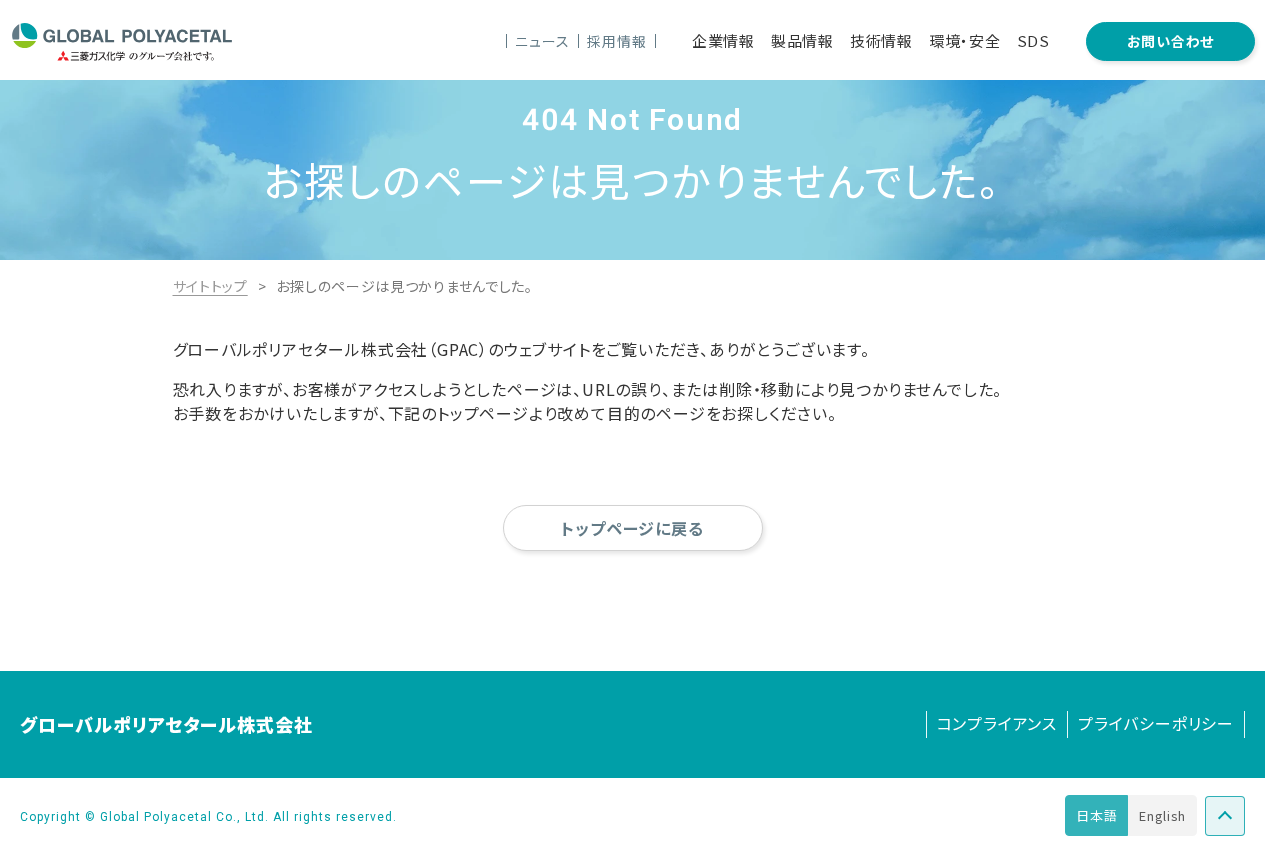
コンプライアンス (997, 723)
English (1162, 815)
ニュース (542, 41)
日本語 (1096, 815)
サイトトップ (210, 286)
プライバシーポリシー (1156, 723)
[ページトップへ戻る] (1225, 816)
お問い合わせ (1170, 41)
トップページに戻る (632, 528)
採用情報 (617, 41)
